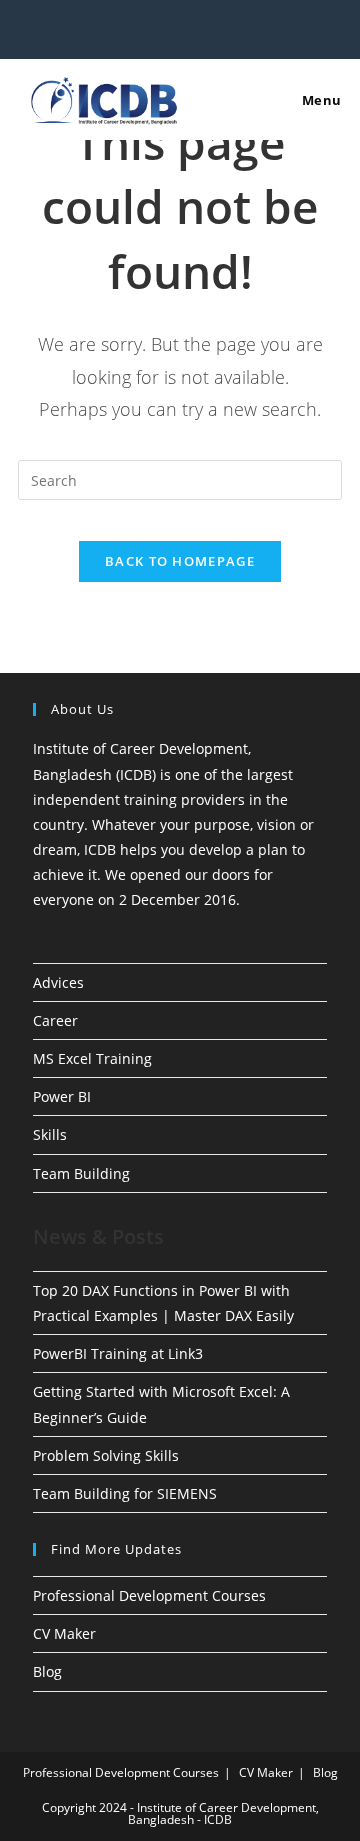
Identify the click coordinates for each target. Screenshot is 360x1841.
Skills (50, 1134)
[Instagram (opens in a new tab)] (161, 27)
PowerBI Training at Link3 (118, 1353)
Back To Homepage (180, 561)
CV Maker (64, 1633)
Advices (58, 982)
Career (55, 1020)
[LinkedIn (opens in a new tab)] (182, 27)
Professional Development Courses (149, 1595)
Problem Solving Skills (106, 1455)
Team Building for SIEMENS (125, 1493)
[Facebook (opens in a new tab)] (140, 27)
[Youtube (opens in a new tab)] (203, 27)
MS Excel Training (92, 1058)
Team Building (81, 1173)
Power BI (62, 1096)
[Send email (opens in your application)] (222, 27)
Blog (47, 1671)
